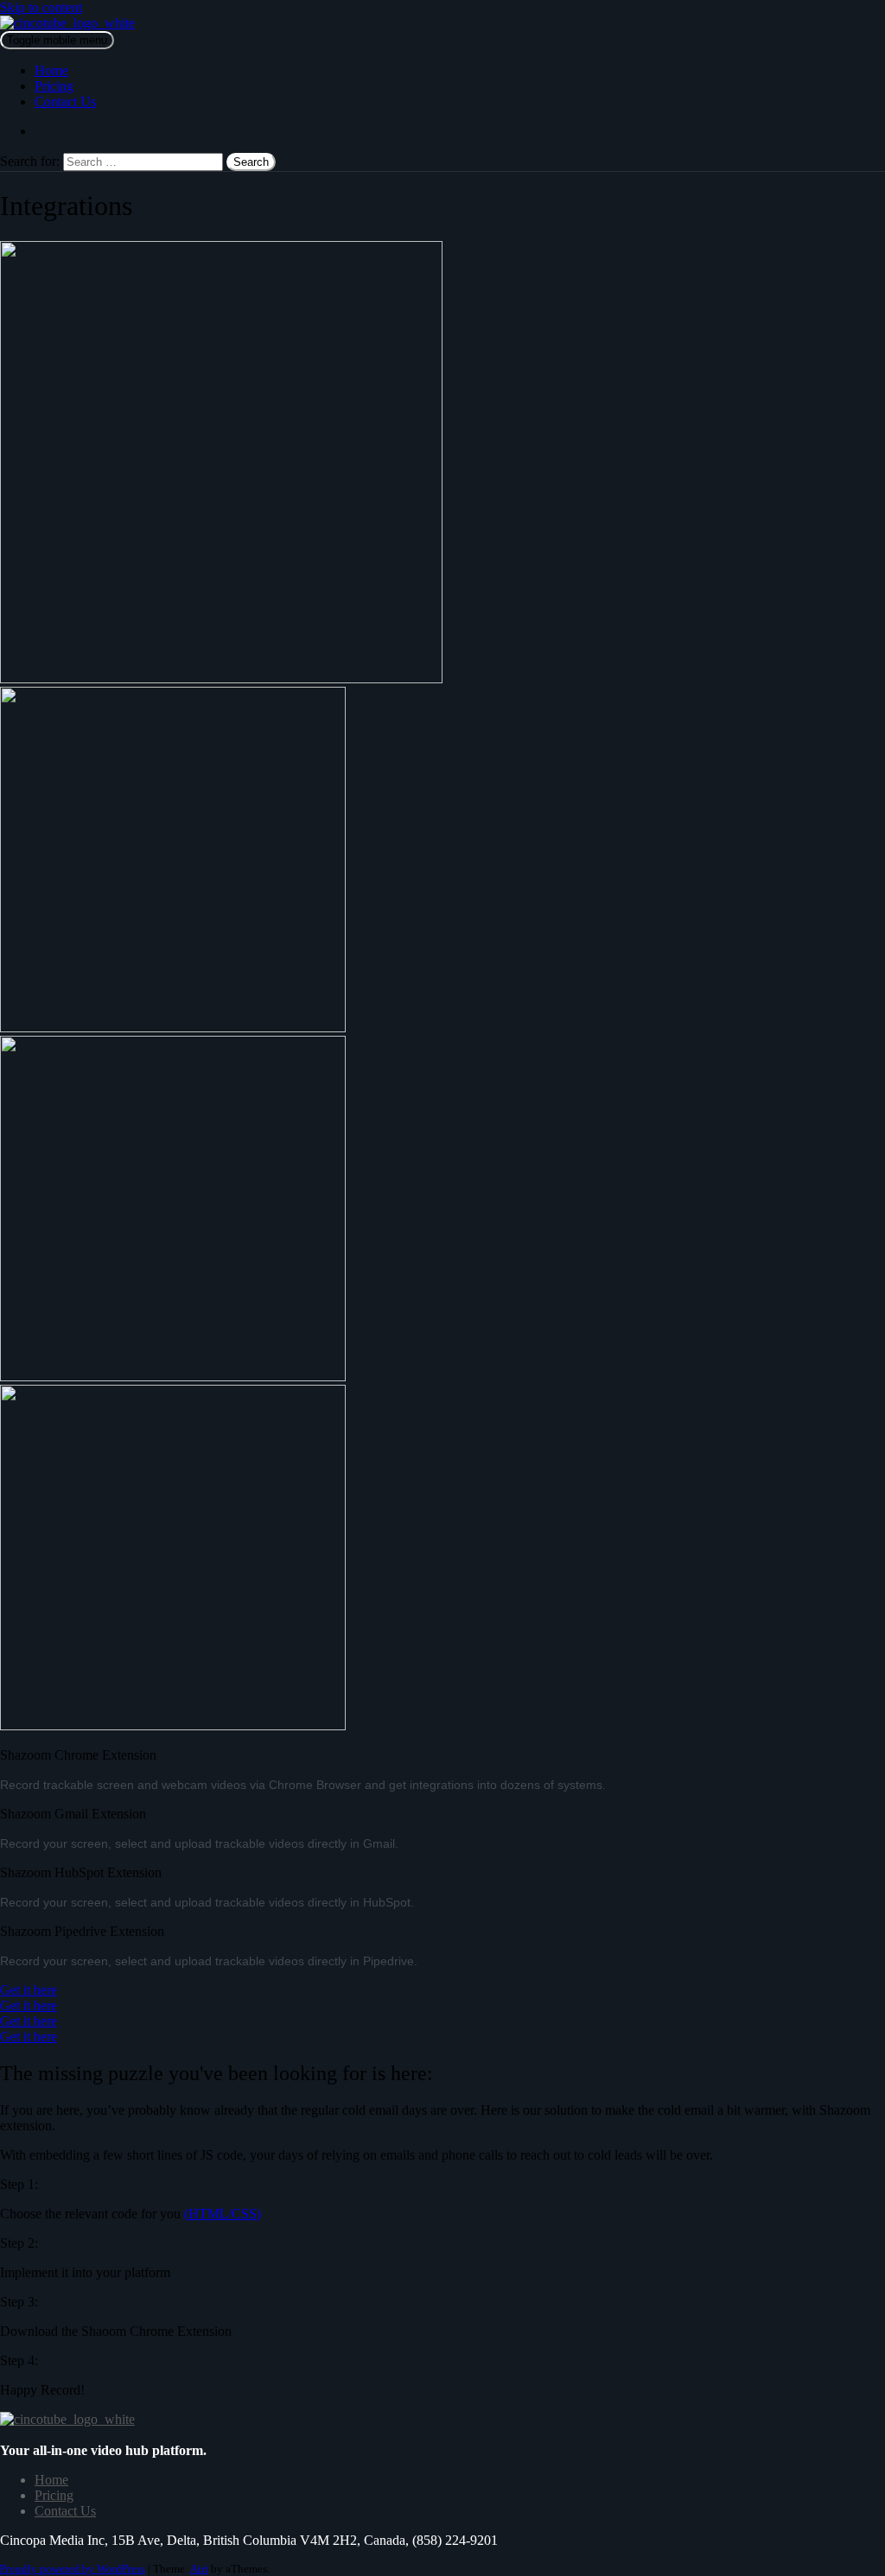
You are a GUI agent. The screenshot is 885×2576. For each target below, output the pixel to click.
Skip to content (41, 7)
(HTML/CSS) (223, 2214)
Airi (199, 2569)
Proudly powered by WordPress (73, 2569)
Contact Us (65, 102)
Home (51, 70)
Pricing (54, 86)
